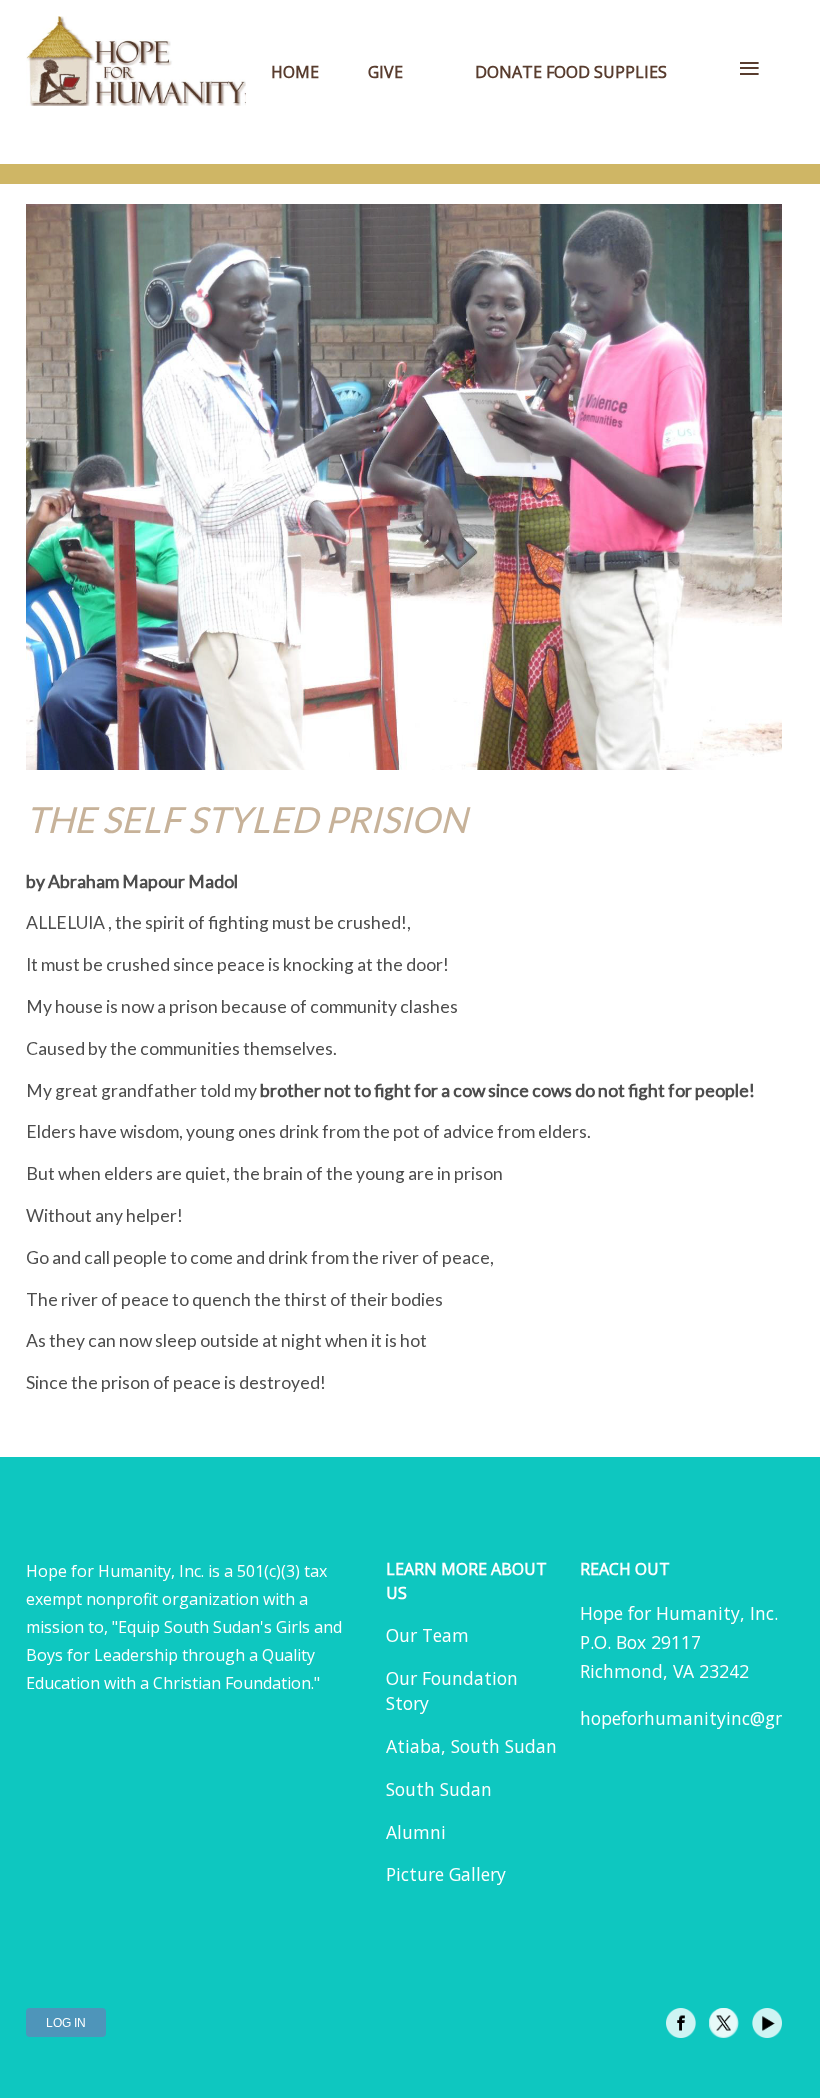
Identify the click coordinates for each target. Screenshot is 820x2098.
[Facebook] (681, 2023)
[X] (724, 2023)
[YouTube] (767, 2023)
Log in (66, 2023)
